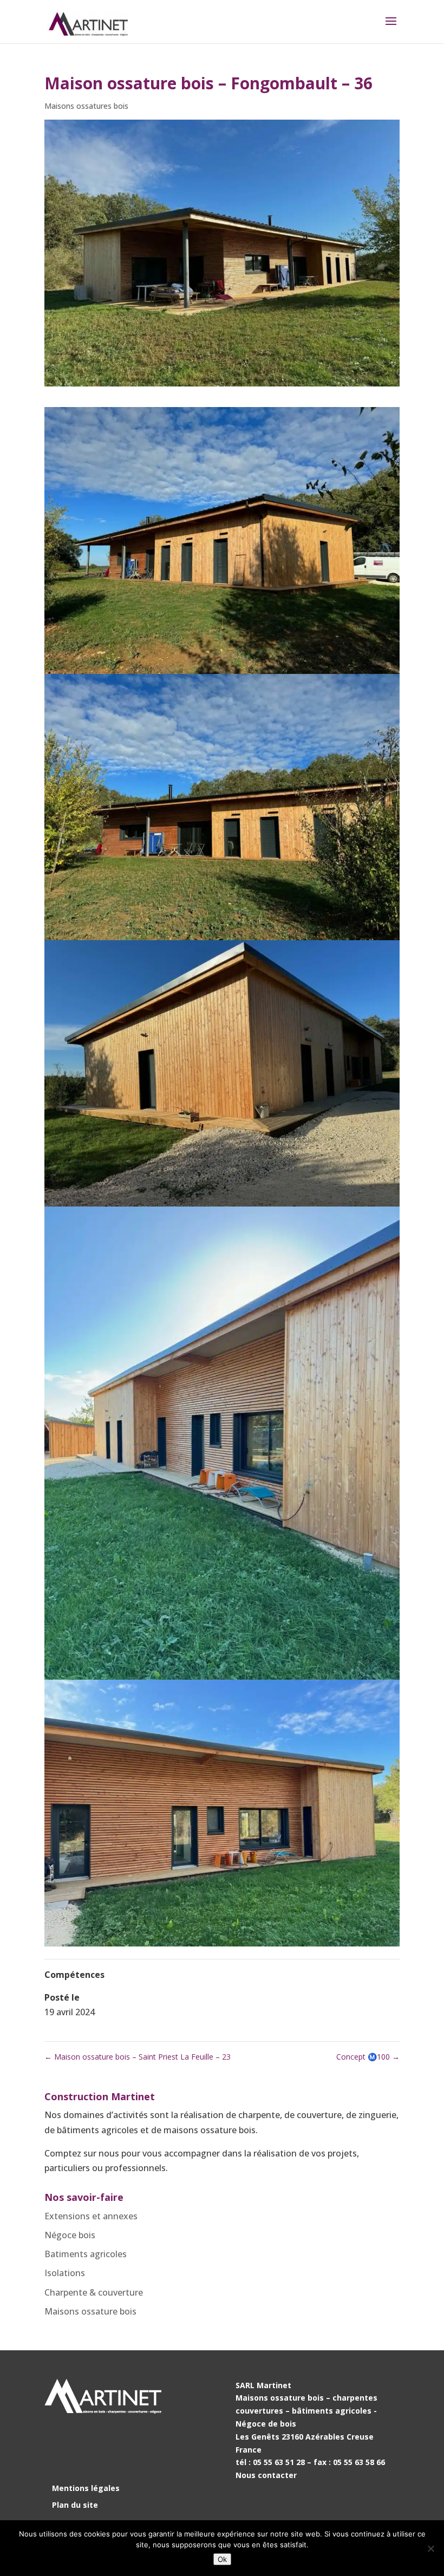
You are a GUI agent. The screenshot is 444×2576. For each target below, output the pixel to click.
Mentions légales (86, 2488)
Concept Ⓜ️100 (368, 2057)
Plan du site (75, 2505)
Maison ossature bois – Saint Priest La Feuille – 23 (138, 2057)
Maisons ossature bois (90, 2311)
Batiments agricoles (86, 2254)
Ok (222, 2559)
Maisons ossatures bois (86, 106)
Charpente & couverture (94, 2292)
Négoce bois (70, 2235)
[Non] (430, 2548)
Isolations (65, 2273)
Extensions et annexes (91, 2216)
